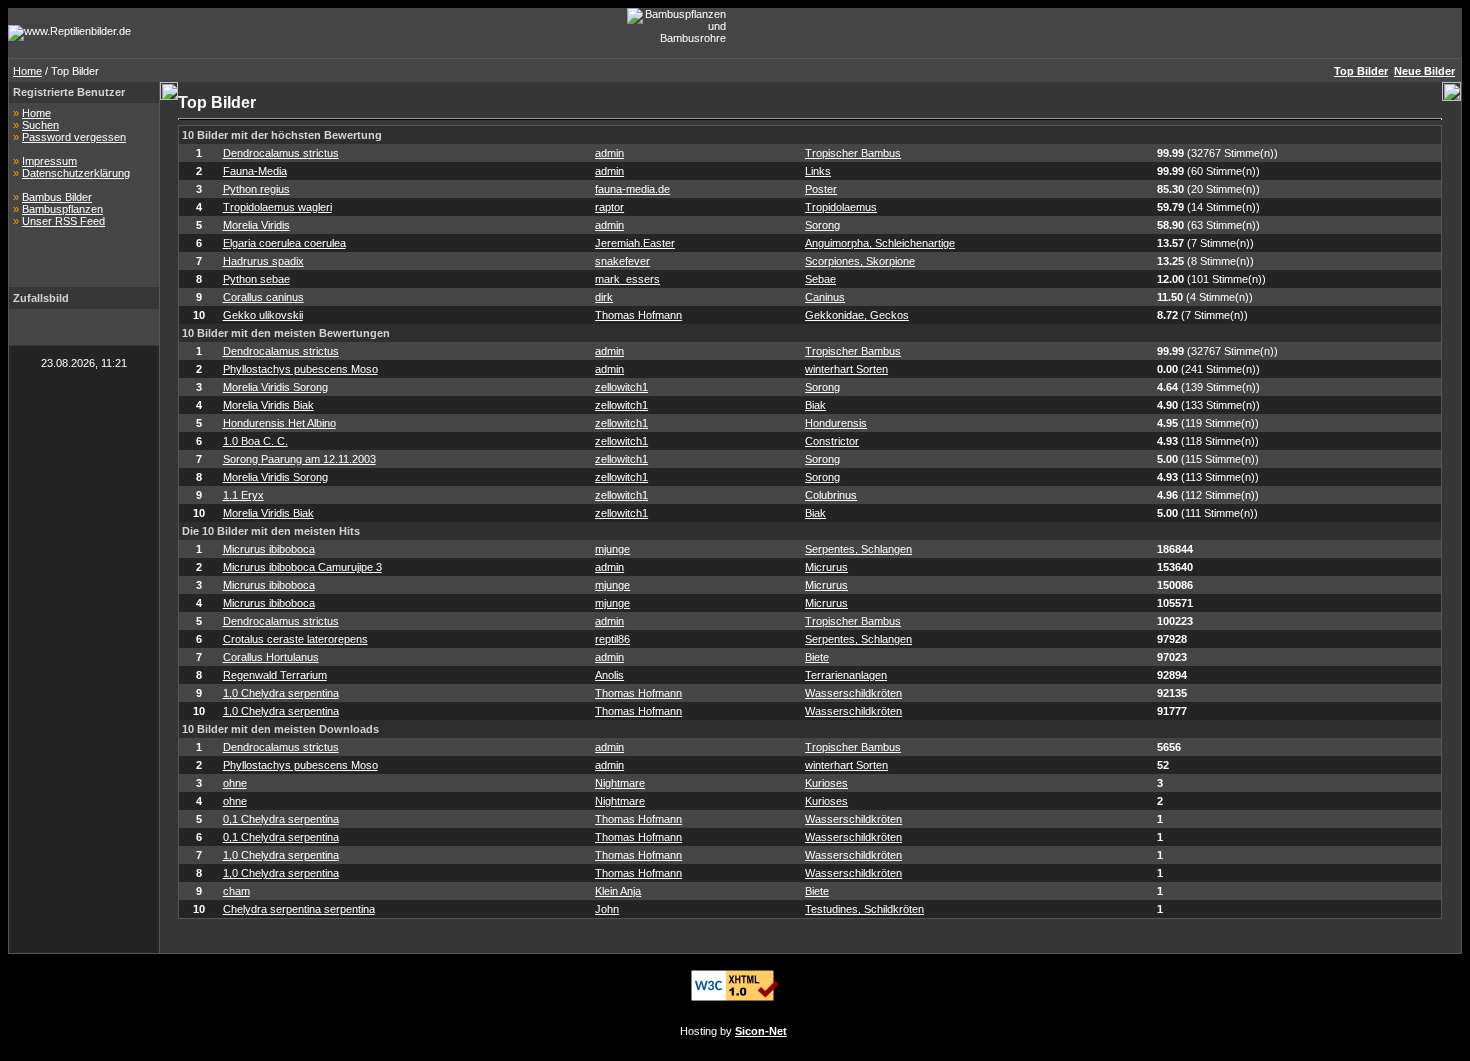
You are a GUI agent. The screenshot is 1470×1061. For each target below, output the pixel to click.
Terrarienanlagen (846, 675)
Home (27, 71)
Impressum (49, 161)
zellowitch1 (621, 387)
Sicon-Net (761, 1031)
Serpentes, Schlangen (858, 549)
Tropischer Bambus (853, 153)
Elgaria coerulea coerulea (284, 243)
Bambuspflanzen (62, 209)
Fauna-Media (255, 171)
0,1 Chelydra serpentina (281, 819)
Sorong (822, 225)
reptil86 (612, 639)
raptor (609, 207)
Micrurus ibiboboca (269, 549)
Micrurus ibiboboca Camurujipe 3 (302, 567)
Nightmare (620, 783)
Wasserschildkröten (853, 693)
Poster (821, 189)
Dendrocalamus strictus (281, 153)
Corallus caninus (263, 297)
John (607, 909)
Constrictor (832, 441)
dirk (604, 297)
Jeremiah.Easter (635, 243)
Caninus (825, 297)
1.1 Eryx (243, 495)
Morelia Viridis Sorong (275, 387)
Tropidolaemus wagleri (277, 207)
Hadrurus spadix (263, 261)
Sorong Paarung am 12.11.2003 (299, 459)
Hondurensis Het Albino (279, 423)
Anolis (609, 675)
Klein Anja (618, 891)
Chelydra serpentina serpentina (299, 909)
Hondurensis (836, 423)
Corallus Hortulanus (271, 657)
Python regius (256, 189)
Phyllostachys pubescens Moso (300, 369)
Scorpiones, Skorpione (860, 261)
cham (236, 891)
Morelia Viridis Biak (268, 405)
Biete (817, 657)
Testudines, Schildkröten (864, 909)
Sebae (820, 279)
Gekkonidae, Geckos (857, 315)
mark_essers (627, 279)
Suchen (40, 125)
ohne (235, 783)
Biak (815, 405)
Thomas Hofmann (638, 315)
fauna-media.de (632, 189)
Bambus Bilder (57, 197)
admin (609, 153)
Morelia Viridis (256, 225)
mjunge (612, 549)
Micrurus (826, 567)
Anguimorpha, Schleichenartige (880, 243)
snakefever (622, 261)
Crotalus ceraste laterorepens (295, 639)
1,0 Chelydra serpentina (281, 693)
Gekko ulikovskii (263, 315)
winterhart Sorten (846, 369)
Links (818, 171)
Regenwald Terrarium (275, 675)
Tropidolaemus (841, 207)
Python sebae (256, 279)
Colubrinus (831, 495)
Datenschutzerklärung (76, 173)
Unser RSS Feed (63, 221)
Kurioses (826, 783)
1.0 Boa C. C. (255, 441)
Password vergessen (74, 137)
